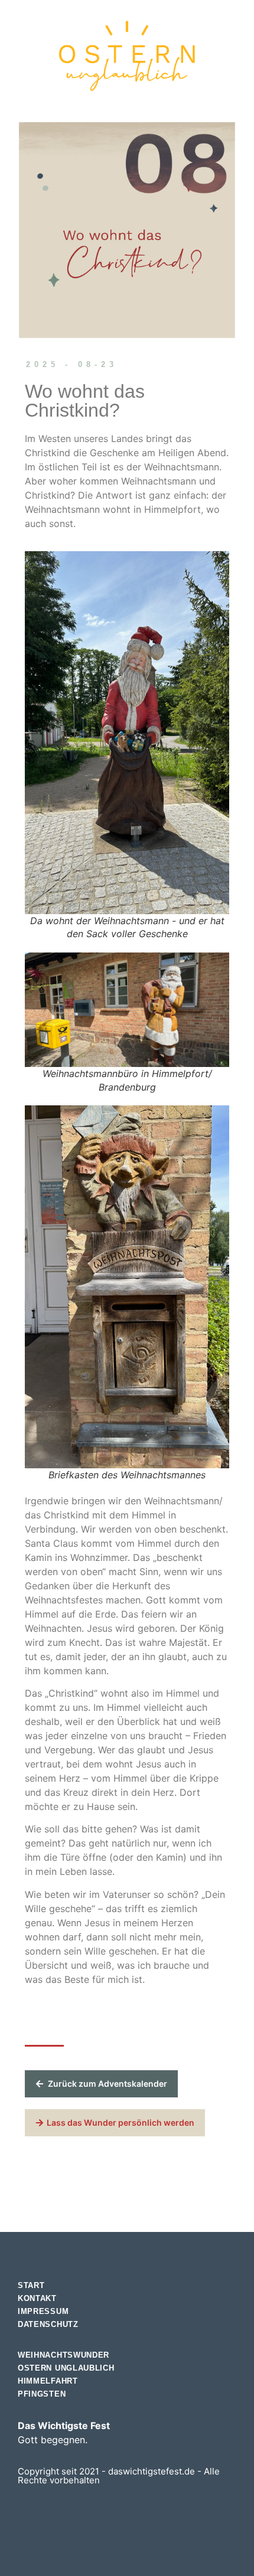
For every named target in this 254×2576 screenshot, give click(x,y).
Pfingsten (42, 2394)
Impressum (43, 2311)
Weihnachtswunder (63, 2355)
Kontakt (37, 2298)
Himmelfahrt (48, 2381)
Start (31, 2285)
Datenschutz (48, 2324)
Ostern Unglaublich (66, 2368)
